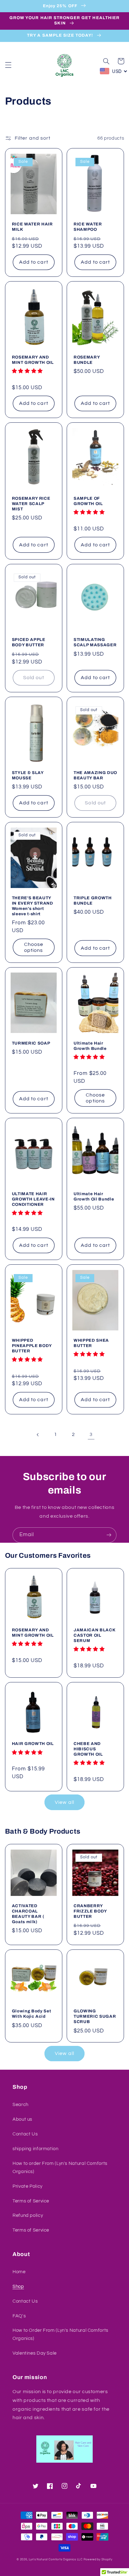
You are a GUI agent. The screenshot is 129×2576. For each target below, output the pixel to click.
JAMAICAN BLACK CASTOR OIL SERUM (94, 1635)
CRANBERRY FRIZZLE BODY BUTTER (90, 1911)
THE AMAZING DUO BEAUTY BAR (95, 775)
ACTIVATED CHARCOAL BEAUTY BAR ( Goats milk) (28, 1914)
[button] (8, 65)
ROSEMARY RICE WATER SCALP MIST (31, 504)
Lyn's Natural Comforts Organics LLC (56, 2560)
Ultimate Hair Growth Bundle (90, 1046)
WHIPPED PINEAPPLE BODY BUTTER (32, 1346)
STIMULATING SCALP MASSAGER (95, 642)
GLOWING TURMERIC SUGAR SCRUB (95, 2016)
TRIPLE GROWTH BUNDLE (93, 901)
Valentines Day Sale (35, 2353)
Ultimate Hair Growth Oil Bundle (94, 1196)
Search (21, 2105)
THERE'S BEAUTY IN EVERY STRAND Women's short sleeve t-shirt (33, 906)
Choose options (34, 947)
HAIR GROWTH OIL (33, 1744)
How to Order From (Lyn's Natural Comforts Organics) (60, 2334)
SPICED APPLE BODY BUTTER (29, 642)
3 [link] (91, 1434)
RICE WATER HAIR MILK (32, 227)
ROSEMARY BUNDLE (87, 360)
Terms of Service (31, 2201)
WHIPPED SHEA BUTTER (91, 1343)
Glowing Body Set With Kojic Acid (32, 2014)
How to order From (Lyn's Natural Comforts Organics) (60, 2168)
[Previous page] (38, 1435)
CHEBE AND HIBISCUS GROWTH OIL (88, 1749)
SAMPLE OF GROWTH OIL (88, 501)
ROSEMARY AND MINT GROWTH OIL (33, 360)
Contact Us (25, 2134)
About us (22, 2119)
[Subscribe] (109, 1535)
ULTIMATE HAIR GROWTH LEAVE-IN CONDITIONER (33, 1199)
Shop (18, 2287)
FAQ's (19, 2316)
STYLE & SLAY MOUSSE (28, 775)
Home (19, 2272)
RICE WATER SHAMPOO (88, 227)
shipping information (36, 2149)
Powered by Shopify (98, 2560)
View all (64, 1802)
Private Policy (28, 2186)
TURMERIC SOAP (31, 1043)
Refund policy (28, 2215)
